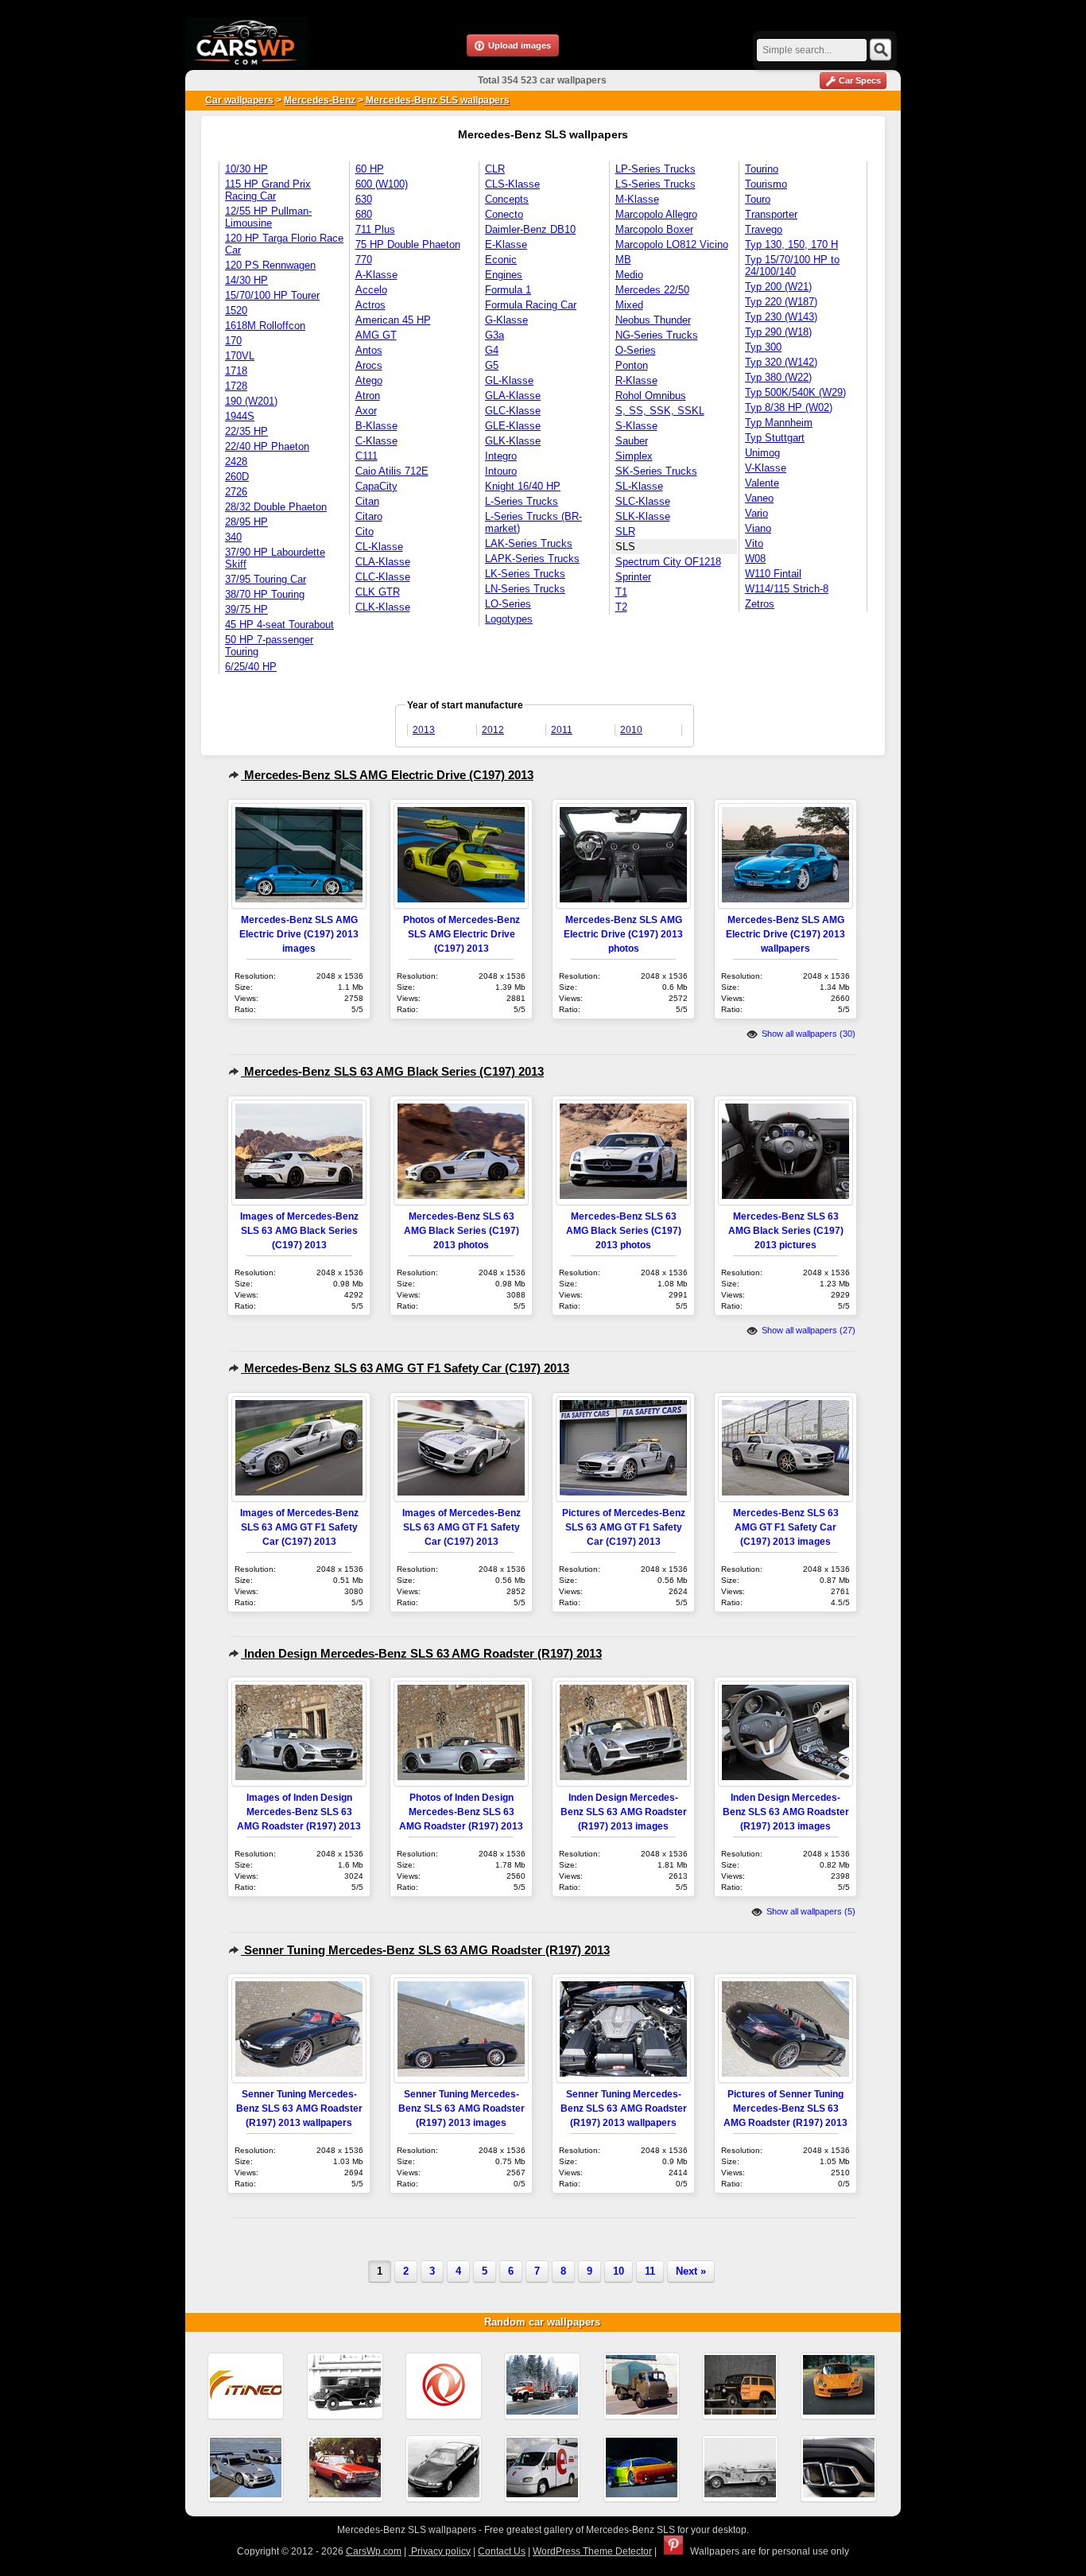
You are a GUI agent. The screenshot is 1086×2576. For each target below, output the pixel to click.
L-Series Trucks (522, 501)
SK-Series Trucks (656, 471)
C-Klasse (376, 441)
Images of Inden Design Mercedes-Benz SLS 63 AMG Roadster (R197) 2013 (299, 1812)
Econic (501, 260)
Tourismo (766, 184)
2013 (424, 730)
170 (233, 341)
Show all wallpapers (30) (807, 1034)
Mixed (629, 305)
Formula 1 (508, 290)
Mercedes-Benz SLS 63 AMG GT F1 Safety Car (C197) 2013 (405, 1368)
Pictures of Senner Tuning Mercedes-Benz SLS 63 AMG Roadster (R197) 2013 (785, 2108)
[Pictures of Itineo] (246, 2386)
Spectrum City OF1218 (668, 562)
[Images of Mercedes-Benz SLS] (246, 2469)
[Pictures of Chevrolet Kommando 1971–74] (345, 2469)
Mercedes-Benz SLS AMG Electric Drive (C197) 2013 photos (623, 934)
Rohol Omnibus (651, 396)
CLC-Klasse (383, 577)
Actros (370, 305)
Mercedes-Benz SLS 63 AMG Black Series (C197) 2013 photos (462, 1230)
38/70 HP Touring (265, 594)
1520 (236, 310)
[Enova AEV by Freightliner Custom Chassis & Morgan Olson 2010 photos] (542, 2469)
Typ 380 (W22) (778, 377)
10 (619, 2271)
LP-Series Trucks (655, 169)
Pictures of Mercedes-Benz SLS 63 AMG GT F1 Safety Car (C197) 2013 (624, 1527)
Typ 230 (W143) (781, 317)
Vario (756, 513)
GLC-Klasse (513, 411)
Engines (504, 275)
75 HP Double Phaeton (408, 244)
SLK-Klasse (643, 516)
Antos (369, 350)
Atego (369, 380)
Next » (691, 2271)
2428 (236, 462)
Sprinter (633, 577)
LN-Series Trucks (525, 589)
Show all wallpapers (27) (807, 1330)
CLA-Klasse (383, 562)
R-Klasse (636, 380)
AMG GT (376, 335)
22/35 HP (246, 431)
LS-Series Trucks (655, 184)
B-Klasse (376, 426)
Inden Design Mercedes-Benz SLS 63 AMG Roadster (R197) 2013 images (624, 1812)
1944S (240, 416)
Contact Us (502, 2551)
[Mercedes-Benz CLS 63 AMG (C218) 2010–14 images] (839, 2469)
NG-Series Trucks (657, 335)
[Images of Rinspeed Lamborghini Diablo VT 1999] (642, 2469)
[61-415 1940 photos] (345, 2386)
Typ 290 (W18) (778, 332)
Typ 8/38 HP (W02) (789, 407)
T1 (621, 592)
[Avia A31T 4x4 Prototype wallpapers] (642, 2386)
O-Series (636, 350)
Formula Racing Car (531, 305)
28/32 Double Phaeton (276, 507)
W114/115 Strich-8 (787, 589)
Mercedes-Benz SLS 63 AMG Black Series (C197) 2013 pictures (786, 1230)
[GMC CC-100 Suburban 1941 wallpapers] (740, 2386)
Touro (758, 199)
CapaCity (376, 486)
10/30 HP (246, 169)
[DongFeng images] (444, 2386)
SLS (625, 547)
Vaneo (759, 498)
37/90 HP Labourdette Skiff (275, 558)
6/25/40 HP (251, 667)
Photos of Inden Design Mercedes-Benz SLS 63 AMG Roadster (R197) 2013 (461, 1812)
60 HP (370, 169)
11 (650, 2271)
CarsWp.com (374, 2551)
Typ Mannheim (779, 423)
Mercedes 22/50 (652, 290)
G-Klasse (506, 320)
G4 (492, 350)
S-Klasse (636, 426)
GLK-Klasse (513, 441)
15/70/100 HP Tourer (272, 295)
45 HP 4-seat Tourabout (279, 625)
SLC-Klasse (643, 501)
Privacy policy (440, 2551)
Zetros (760, 604)
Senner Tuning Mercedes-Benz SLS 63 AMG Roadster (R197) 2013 (425, 1950)
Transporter (771, 214)
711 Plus (375, 229)
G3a (495, 335)
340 (233, 537)
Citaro (369, 516)
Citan (367, 501)
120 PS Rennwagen (270, 265)
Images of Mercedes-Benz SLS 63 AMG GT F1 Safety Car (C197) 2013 (299, 1527)
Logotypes (509, 619)
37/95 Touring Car (266, 579)
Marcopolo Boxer (654, 229)
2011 (562, 730)
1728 (236, 386)
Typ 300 (763, 347)
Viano (758, 528)
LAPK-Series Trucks (532, 559)
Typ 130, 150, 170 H (791, 244)
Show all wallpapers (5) (810, 1911)
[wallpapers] (542, 2386)
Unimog (762, 453)
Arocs (369, 365)
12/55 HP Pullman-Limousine (268, 217)
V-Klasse (766, 468)
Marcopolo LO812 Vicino (672, 244)
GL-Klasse (509, 380)
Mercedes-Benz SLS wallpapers (436, 100)
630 (364, 199)
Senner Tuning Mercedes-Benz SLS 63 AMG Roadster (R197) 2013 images (462, 2108)
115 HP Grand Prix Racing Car (268, 190)
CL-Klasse (379, 547)
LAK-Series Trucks (529, 543)
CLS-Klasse (512, 184)
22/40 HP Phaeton (267, 446)
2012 (493, 730)
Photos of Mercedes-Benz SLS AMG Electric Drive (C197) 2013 (462, 934)
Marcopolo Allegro (656, 214)
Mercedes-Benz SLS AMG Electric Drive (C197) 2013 (387, 775)
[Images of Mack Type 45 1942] (740, 2469)
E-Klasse (506, 244)
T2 (621, 607)
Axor (366, 411)
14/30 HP (246, 280)
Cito (365, 531)
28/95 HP (246, 522)
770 (364, 260)
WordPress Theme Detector (592, 2551)
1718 (236, 371)
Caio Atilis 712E (392, 471)
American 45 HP (393, 320)
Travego (764, 229)
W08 (755, 559)
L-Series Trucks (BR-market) (533, 522)
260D (237, 477)
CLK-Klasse (383, 607)
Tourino (762, 169)
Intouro (501, 471)
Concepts (507, 199)
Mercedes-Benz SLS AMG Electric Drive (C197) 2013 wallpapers (785, 934)
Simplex (634, 456)
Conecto (504, 214)
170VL (240, 356)
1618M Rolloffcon (265, 326)
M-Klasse (637, 199)
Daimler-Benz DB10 (530, 229)
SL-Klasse (639, 486)
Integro (501, 456)
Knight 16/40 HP (523, 486)
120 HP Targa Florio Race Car (284, 244)
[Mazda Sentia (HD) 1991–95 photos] (444, 2469)
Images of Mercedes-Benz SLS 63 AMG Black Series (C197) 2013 (299, 1230)
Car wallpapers (239, 100)
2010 (631, 730)
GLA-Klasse (513, 396)
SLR (625, 531)
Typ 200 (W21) (778, 287)
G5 (492, 365)
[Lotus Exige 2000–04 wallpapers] (839, 2386)
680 (364, 214)
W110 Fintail (773, 574)
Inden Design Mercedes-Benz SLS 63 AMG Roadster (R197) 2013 (421, 1653)
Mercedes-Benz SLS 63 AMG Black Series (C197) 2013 (392, 1071)
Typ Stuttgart (775, 438)
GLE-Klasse (513, 426)
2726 (236, 492)
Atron (368, 396)
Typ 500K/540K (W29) (795, 392)
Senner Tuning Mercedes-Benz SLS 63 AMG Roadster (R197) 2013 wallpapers (299, 2108)
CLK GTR (378, 592)
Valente (762, 483)
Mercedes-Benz (320, 100)
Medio (629, 275)
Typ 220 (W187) (781, 302)
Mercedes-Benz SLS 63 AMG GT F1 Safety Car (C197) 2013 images (786, 1527)
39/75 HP (246, 609)
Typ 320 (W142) (781, 362)
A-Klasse (376, 275)
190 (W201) (251, 401)
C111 (367, 456)
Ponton (632, 365)
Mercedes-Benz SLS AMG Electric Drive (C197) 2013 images (299, 934)
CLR (495, 169)
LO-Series (508, 604)
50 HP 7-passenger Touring (269, 646)
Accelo (371, 290)
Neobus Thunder (653, 320)
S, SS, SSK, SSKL (660, 411)
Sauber (632, 441)
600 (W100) (382, 184)
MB (623, 260)
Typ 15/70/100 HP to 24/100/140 (792, 266)
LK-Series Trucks (525, 574)
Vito (754, 543)
